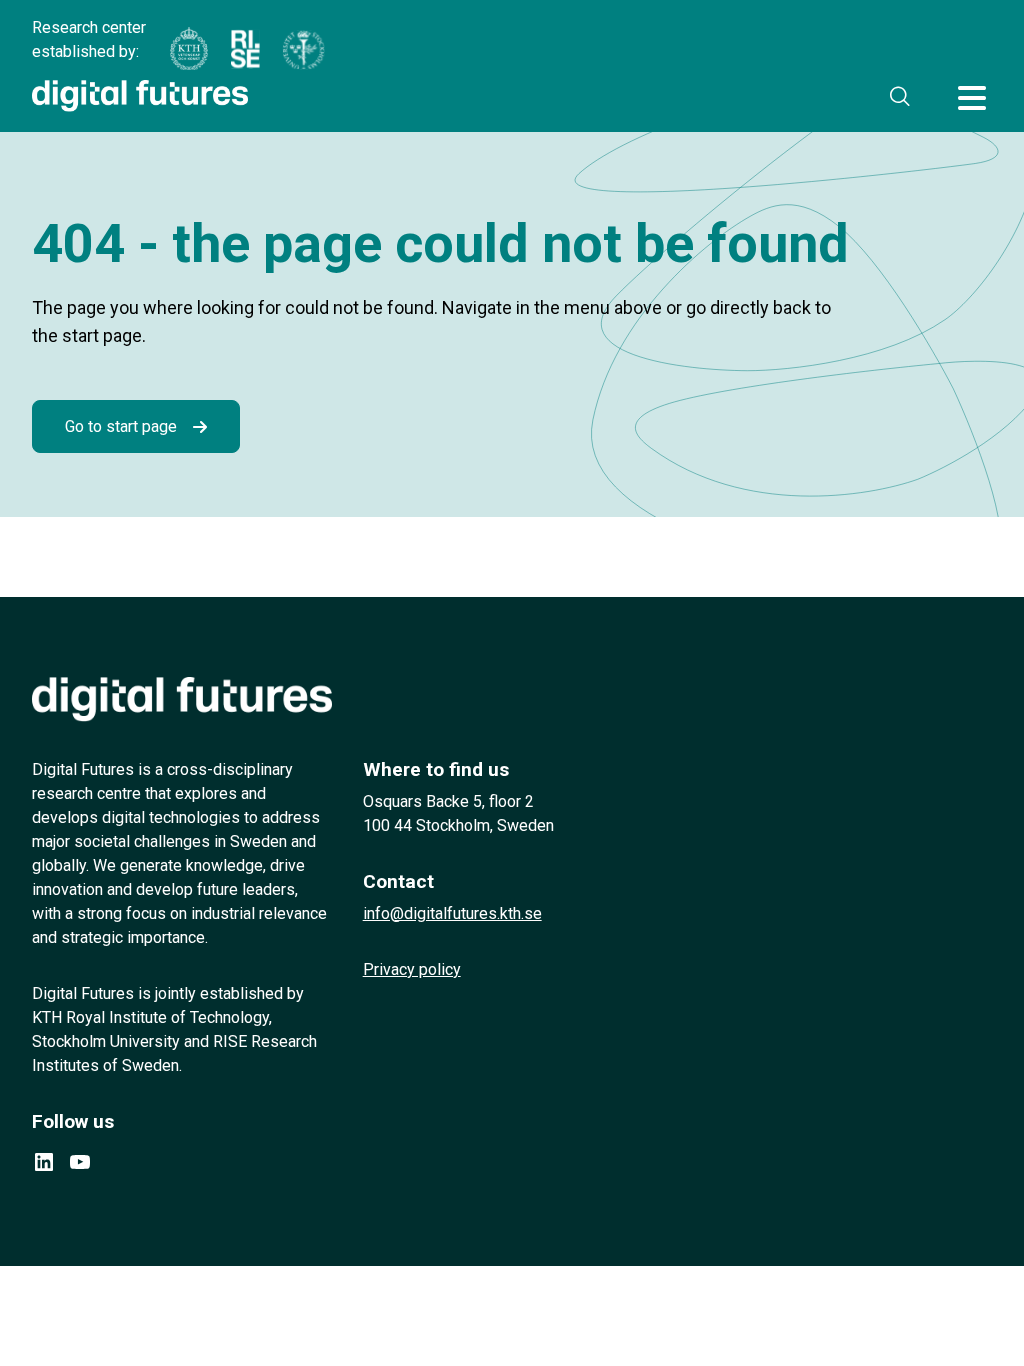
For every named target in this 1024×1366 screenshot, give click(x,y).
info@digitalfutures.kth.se (452, 913)
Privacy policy (412, 969)
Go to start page (121, 426)
